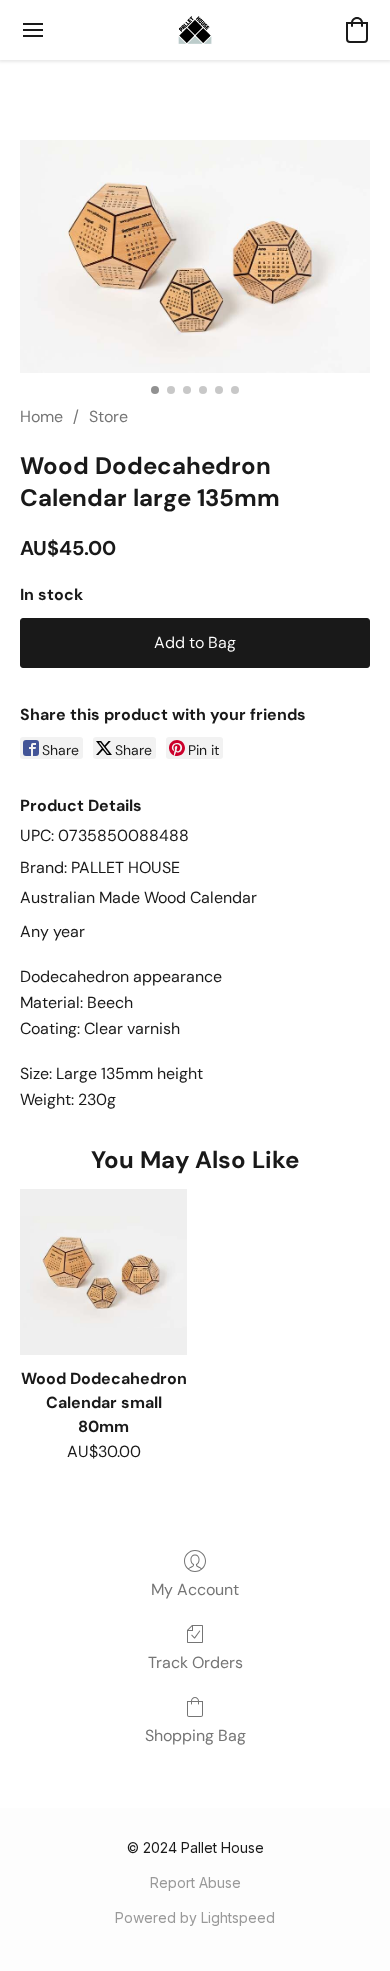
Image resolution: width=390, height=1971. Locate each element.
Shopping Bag (195, 1735)
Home (41, 416)
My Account (195, 1589)
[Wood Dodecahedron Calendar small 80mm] (103, 1272)
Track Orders (195, 1662)
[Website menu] (33, 30)
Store (108, 416)
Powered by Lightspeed (195, 1917)
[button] (195, 30)
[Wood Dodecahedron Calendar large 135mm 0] (195, 256)
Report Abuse (195, 1882)
